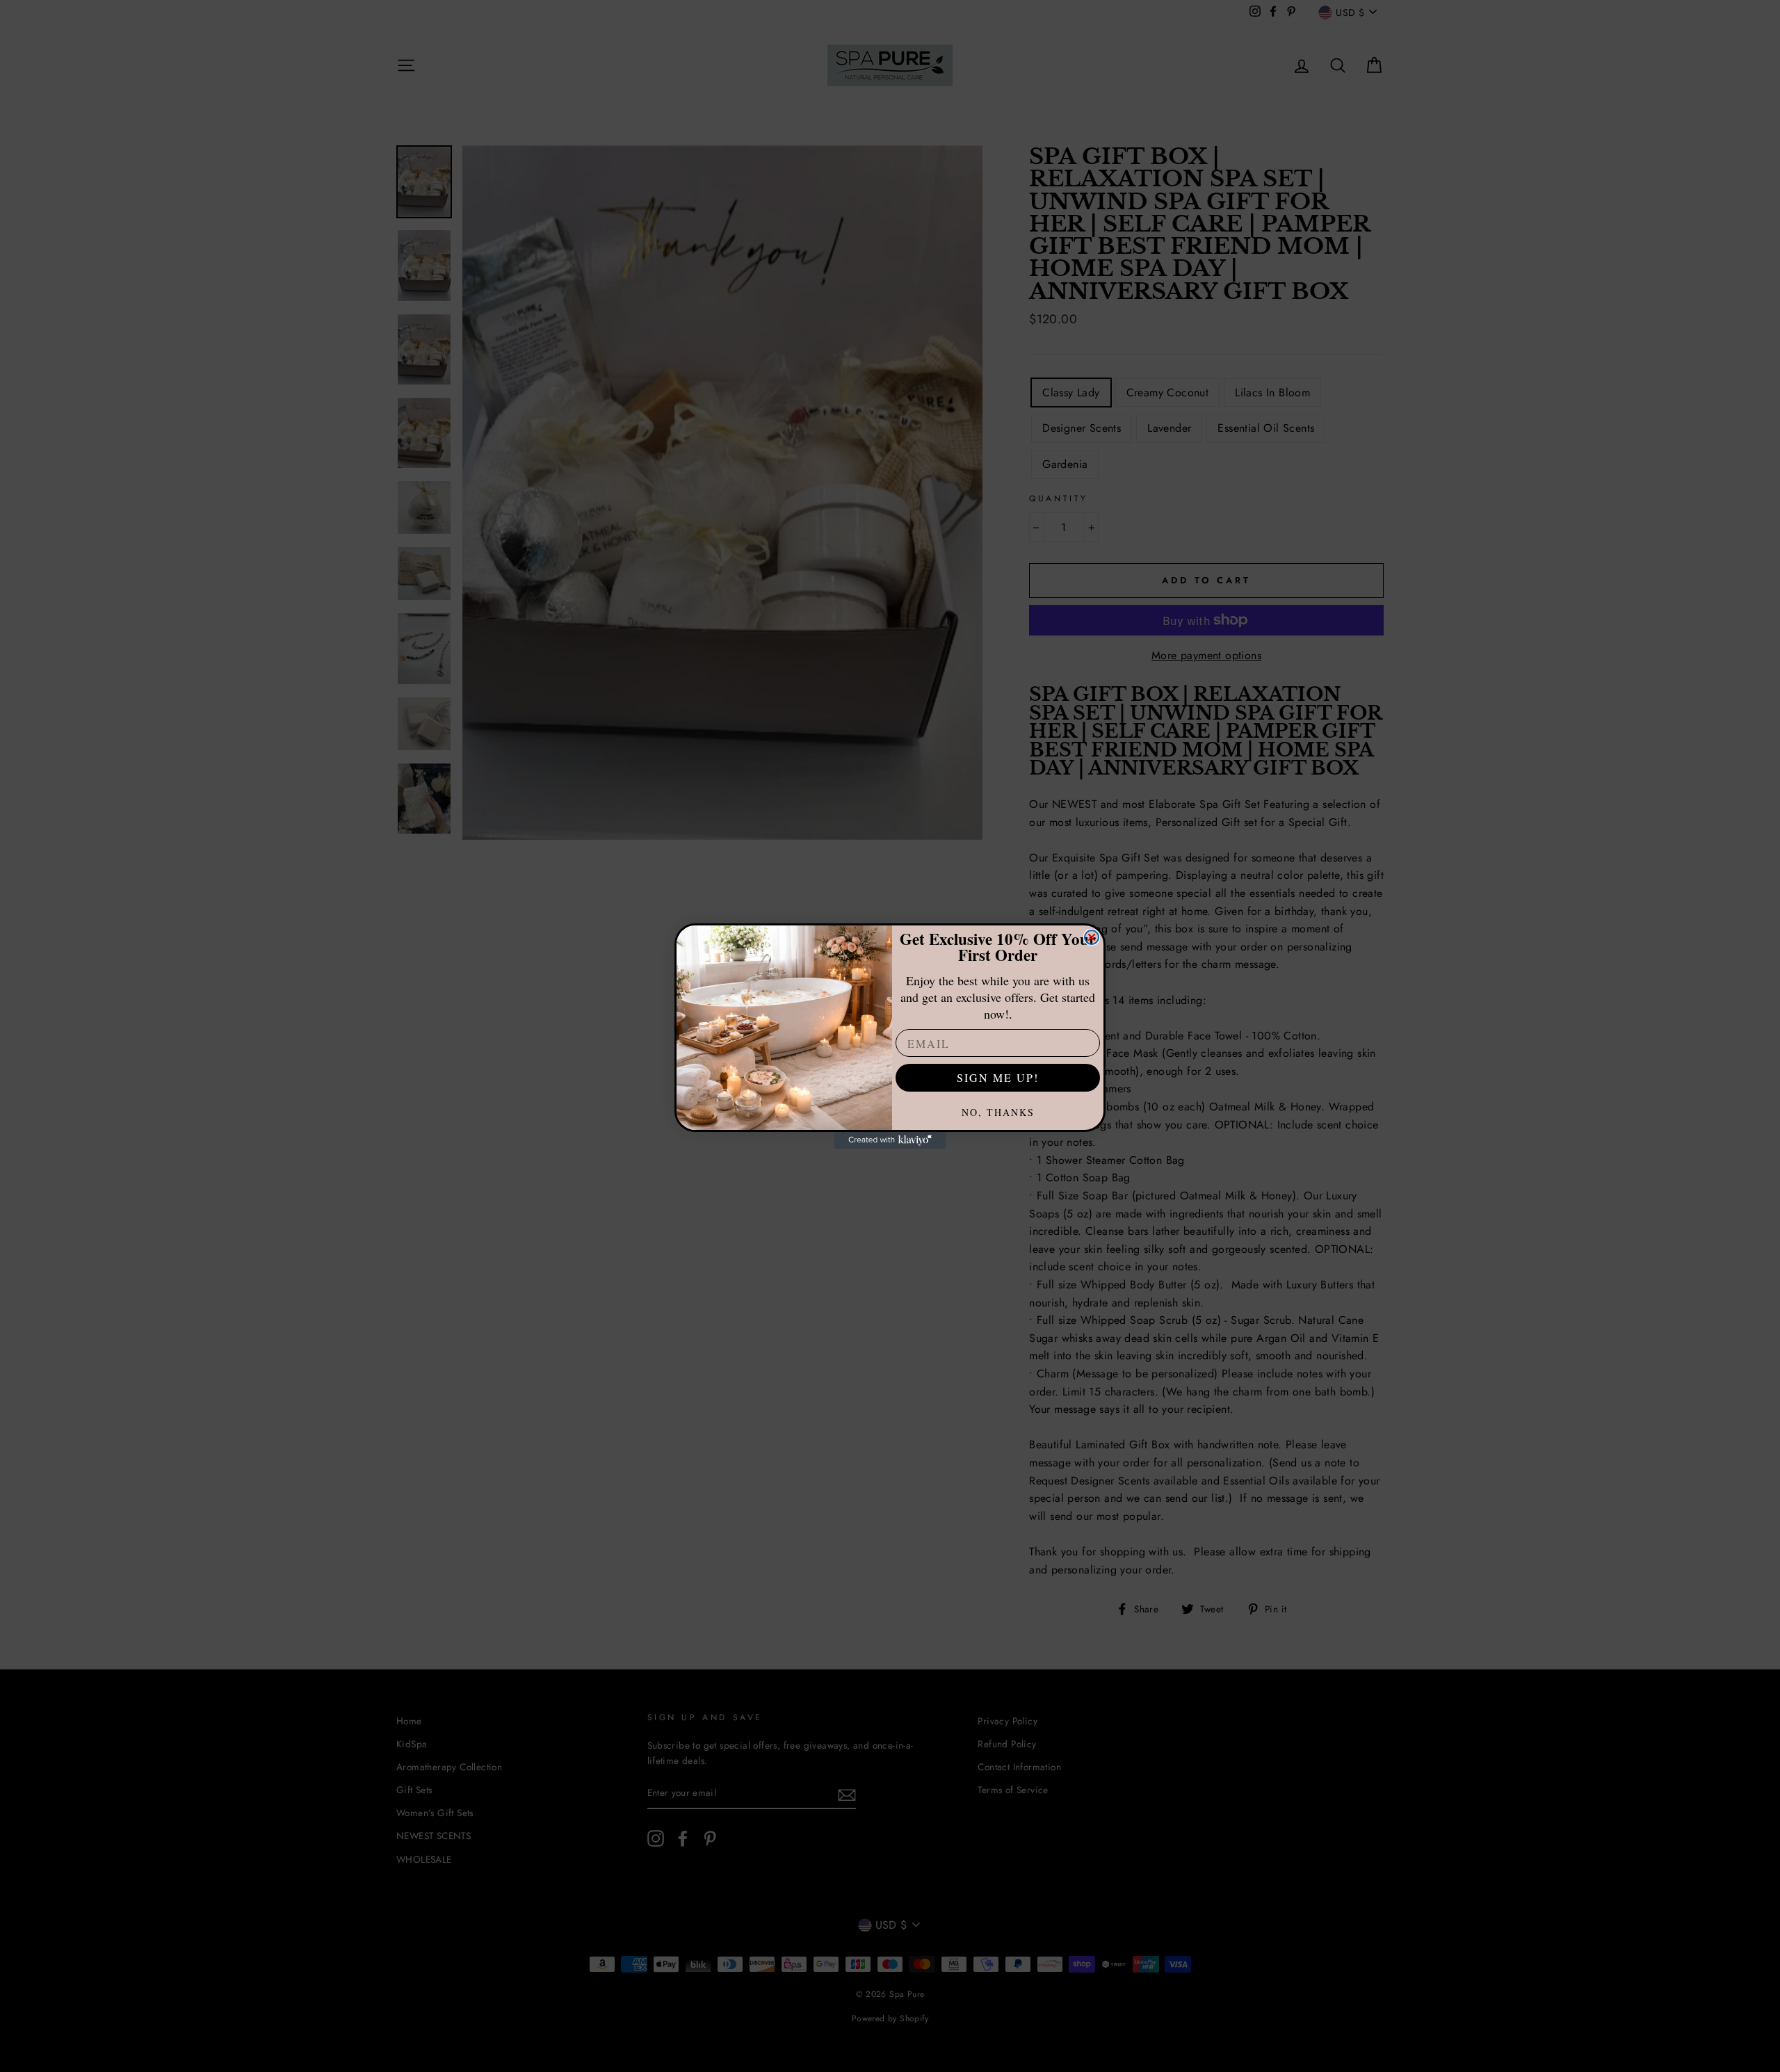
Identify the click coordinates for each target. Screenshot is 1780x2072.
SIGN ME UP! (998, 1077)
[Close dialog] (1092, 937)
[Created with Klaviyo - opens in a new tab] (890, 1140)
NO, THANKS (998, 1112)
